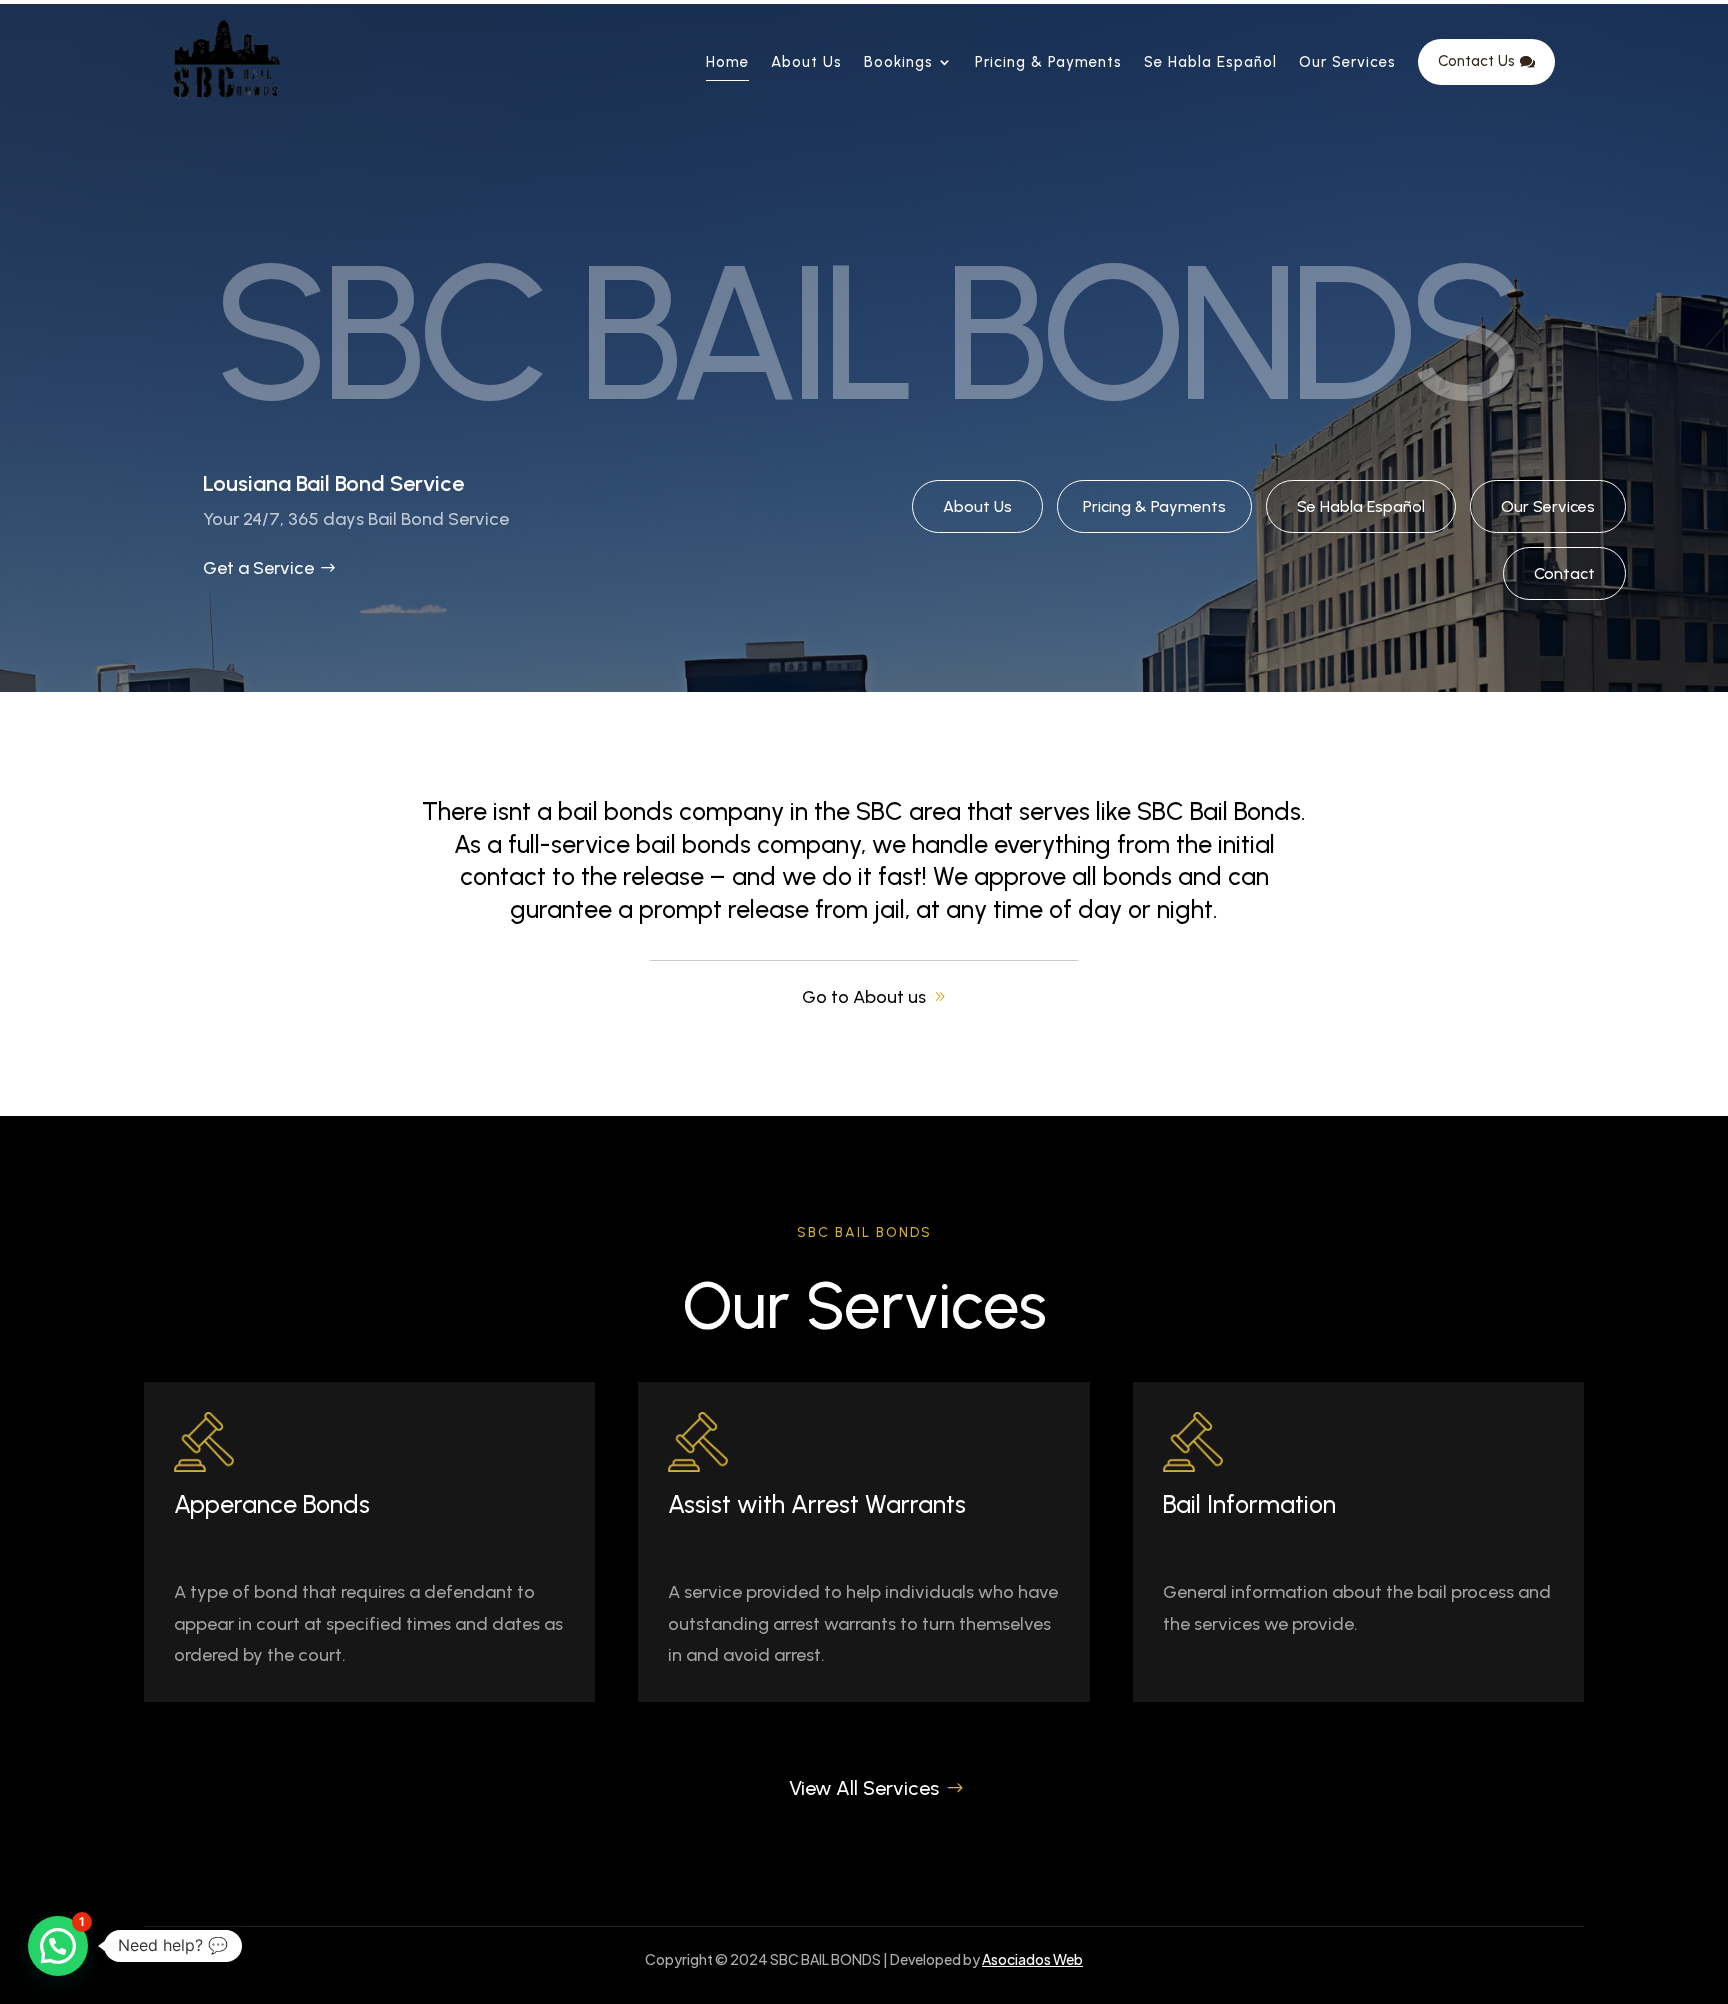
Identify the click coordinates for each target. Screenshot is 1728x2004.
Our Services (1548, 506)
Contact (1564, 573)
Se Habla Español (1361, 506)
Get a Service (258, 568)
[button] (58, 1946)
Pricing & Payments (1154, 506)
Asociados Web (1032, 1959)
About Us (977, 506)
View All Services (864, 1788)
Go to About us (864, 997)
